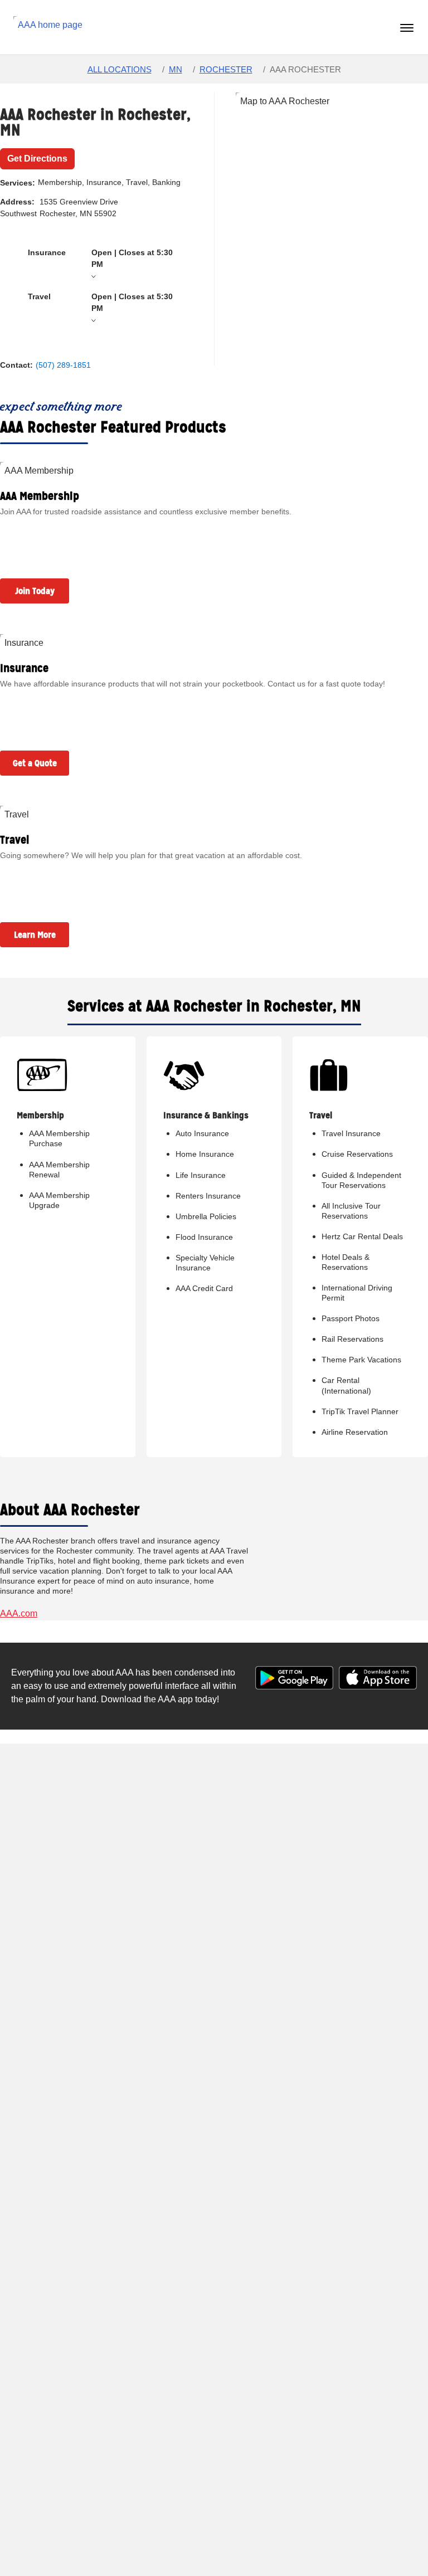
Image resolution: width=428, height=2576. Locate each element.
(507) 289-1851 (63, 365)
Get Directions (37, 159)
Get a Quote (35, 763)
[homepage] (50, 27)
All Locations (120, 69)
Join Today (35, 591)
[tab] (104, 264)
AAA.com (19, 1613)
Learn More (35, 935)
